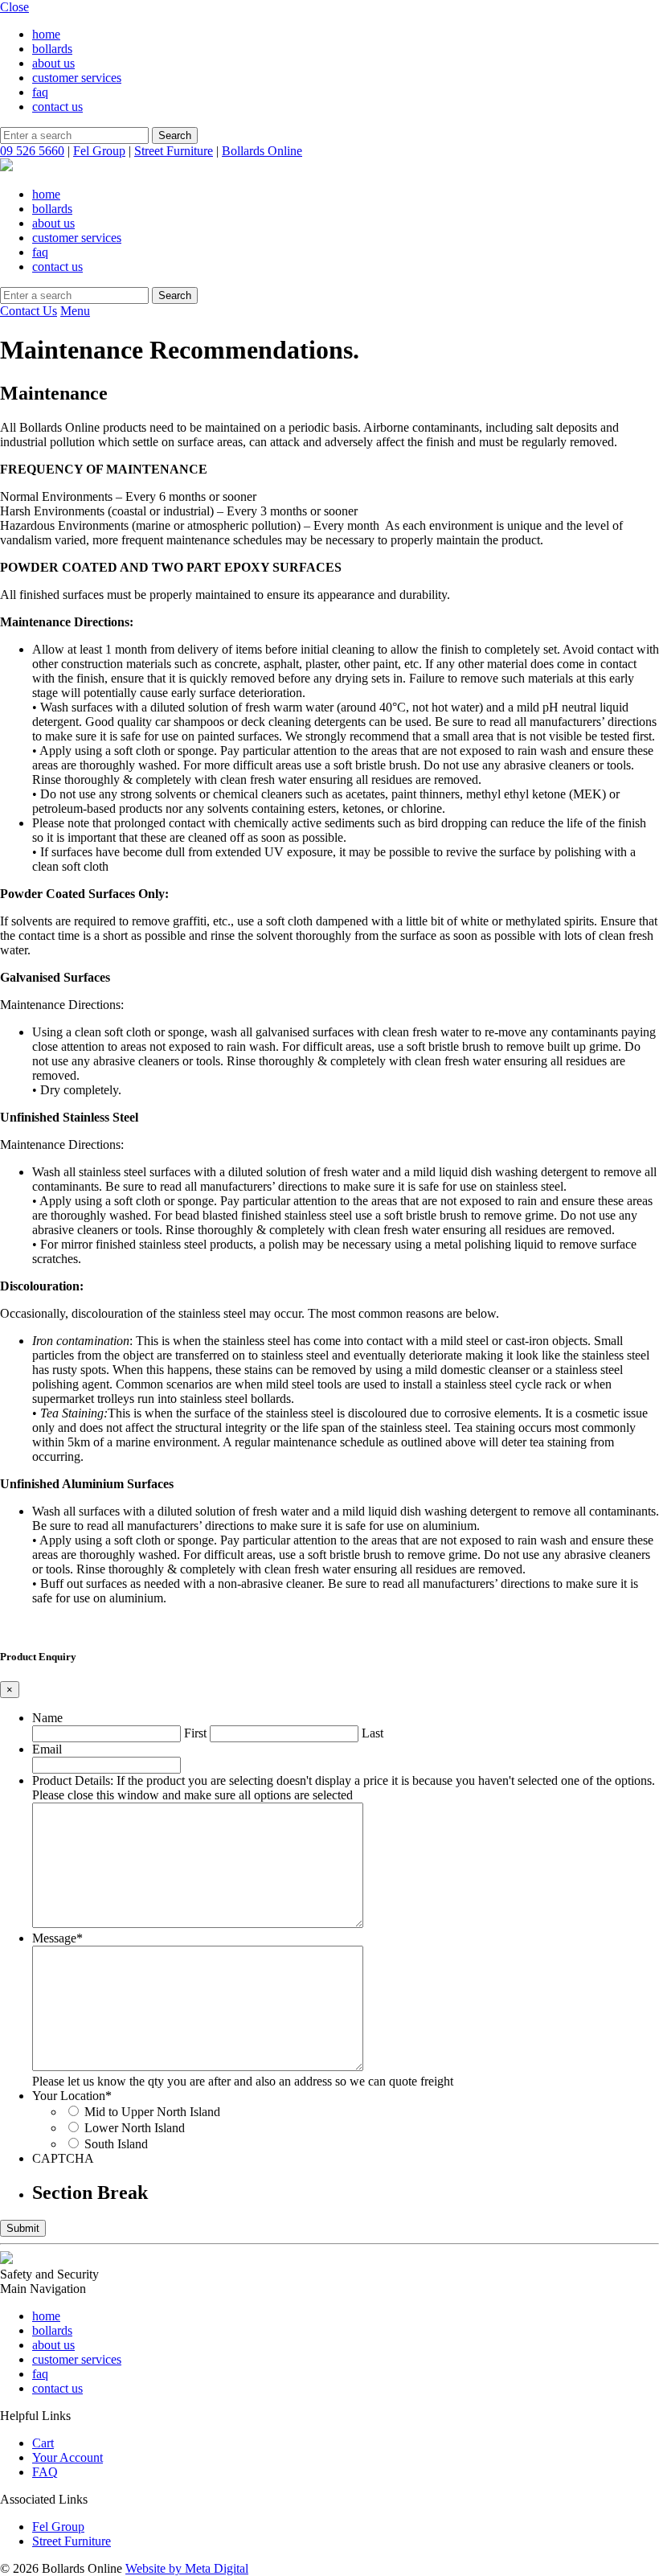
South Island (116, 2144)
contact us (57, 107)
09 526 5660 (32, 151)
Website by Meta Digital (187, 2568)
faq (40, 92)
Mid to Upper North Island (152, 2112)
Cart (43, 2443)
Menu (75, 311)
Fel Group (99, 151)
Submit (23, 2228)
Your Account (68, 2457)
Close (14, 7)
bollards (52, 49)
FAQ (45, 2472)
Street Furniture (174, 151)
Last (372, 1733)
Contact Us (29, 311)
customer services (77, 78)
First (195, 1733)
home (46, 34)
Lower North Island (135, 2128)
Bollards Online (262, 151)
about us (53, 63)
